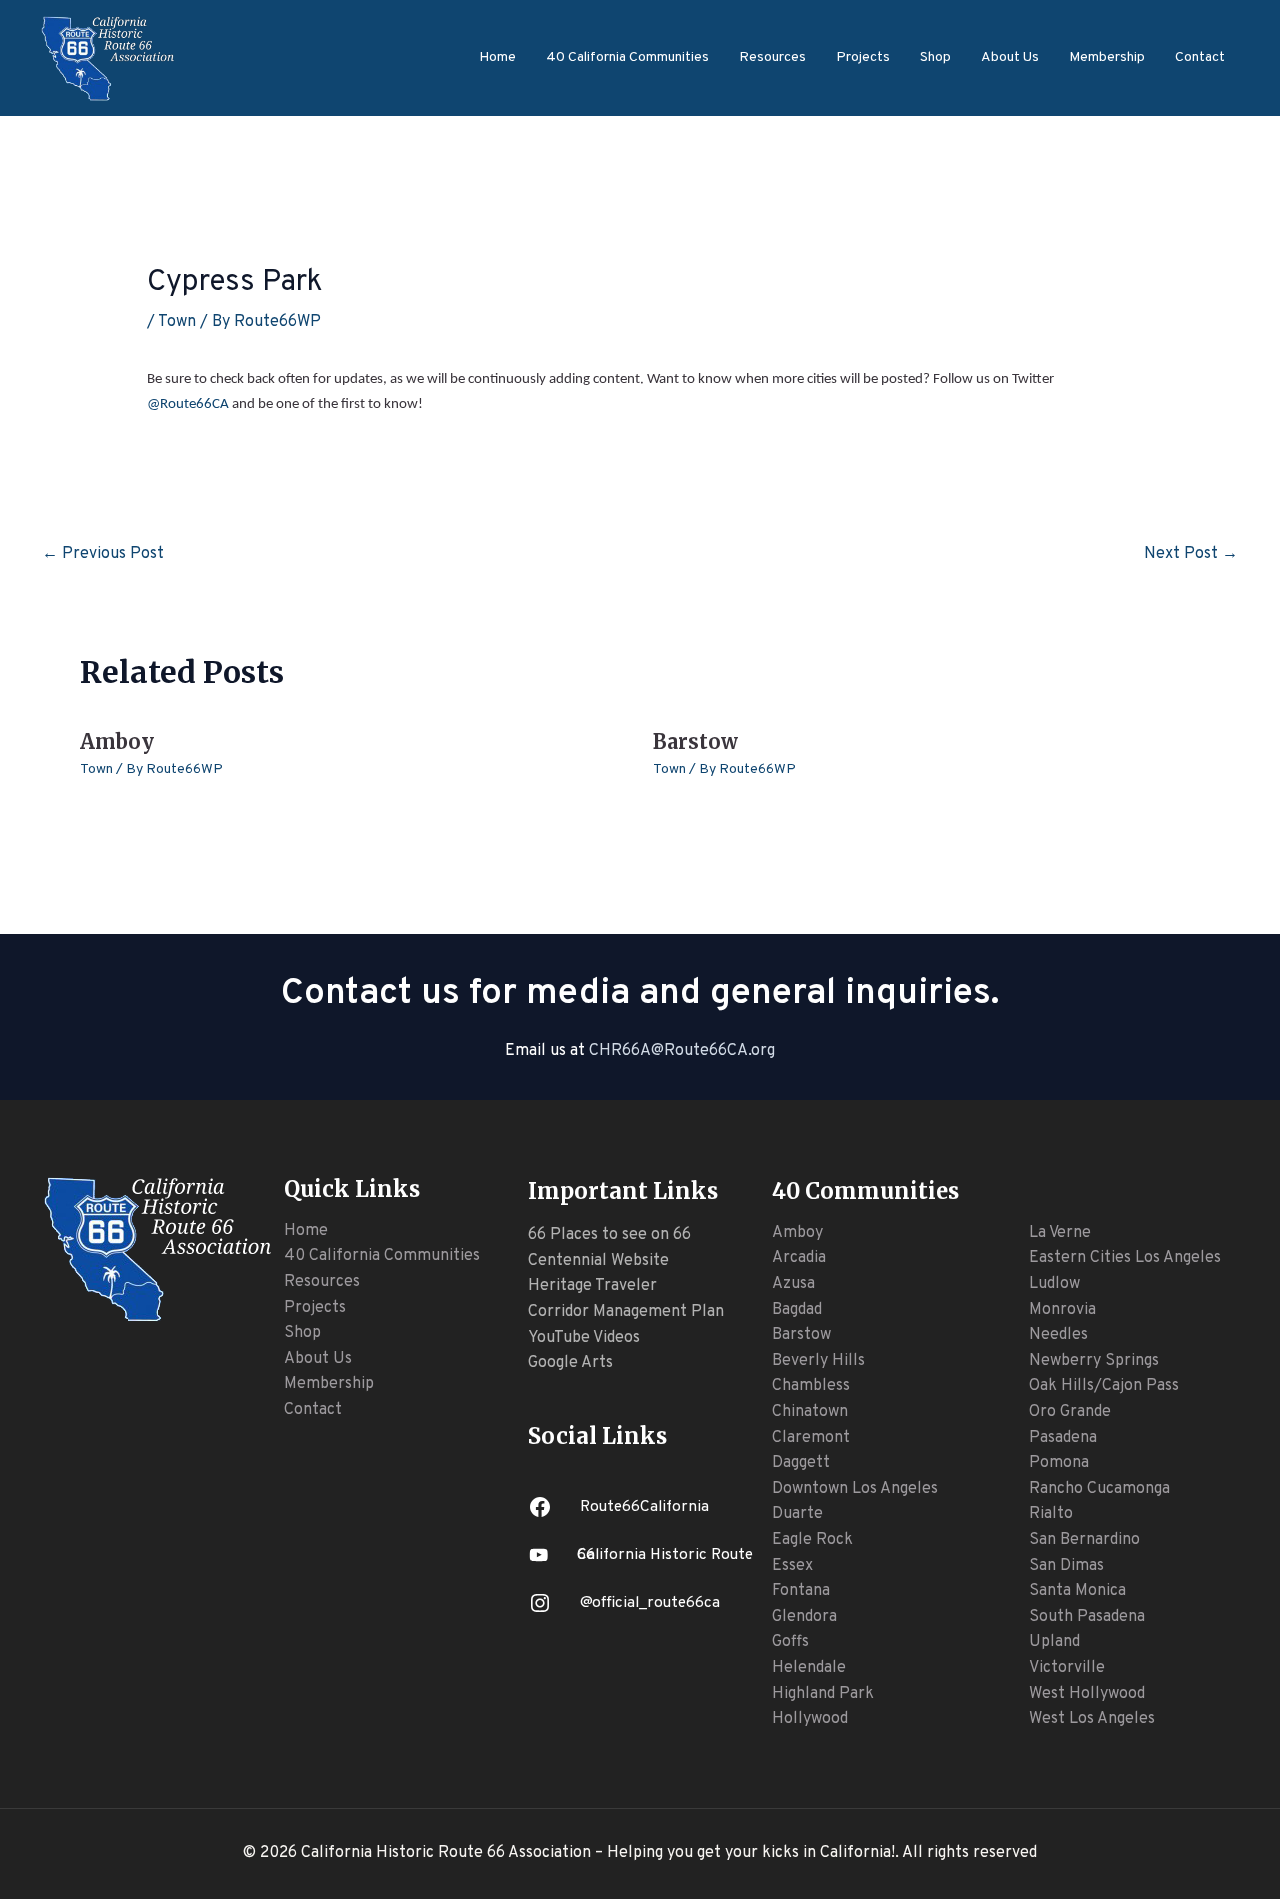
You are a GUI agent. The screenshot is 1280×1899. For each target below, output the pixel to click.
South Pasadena (1087, 1617)
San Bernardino (1084, 1540)
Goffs (790, 1642)
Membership (1107, 57)
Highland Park (823, 1694)
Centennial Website (598, 1261)
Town (177, 322)
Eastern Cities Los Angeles (1125, 1258)
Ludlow (1054, 1284)
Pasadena (1063, 1438)
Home (497, 57)
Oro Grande (1070, 1412)
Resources (772, 57)
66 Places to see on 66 (609, 1235)
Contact (1200, 57)
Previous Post (103, 554)
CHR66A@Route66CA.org (682, 1051)
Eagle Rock (812, 1540)
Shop (935, 57)
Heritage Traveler (592, 1286)
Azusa (793, 1284)
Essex (792, 1566)
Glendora (804, 1617)
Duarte (797, 1514)
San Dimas (1066, 1566)
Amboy (117, 741)
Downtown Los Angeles (855, 1489)
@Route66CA (188, 404)
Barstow (695, 741)
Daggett (801, 1463)
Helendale (809, 1668)
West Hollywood (1087, 1694)
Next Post (1191, 554)
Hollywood (810, 1719)
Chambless (811, 1386)
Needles (1058, 1335)
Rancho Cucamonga (1099, 1489)
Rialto (1051, 1514)
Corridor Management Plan (626, 1312)
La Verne (1060, 1233)
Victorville (1067, 1668)
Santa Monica (1077, 1591)
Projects (863, 57)
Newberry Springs (1094, 1361)
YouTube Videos (584, 1338)
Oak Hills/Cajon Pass (1104, 1386)
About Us (1010, 57)
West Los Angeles (1092, 1719)
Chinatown (810, 1412)
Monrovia (1062, 1310)
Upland (1054, 1642)
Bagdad (797, 1310)
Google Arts (570, 1363)
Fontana (801, 1591)
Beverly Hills (818, 1361)
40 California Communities (627, 57)
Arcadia (799, 1258)
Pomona (1059, 1463)
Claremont (811, 1438)
